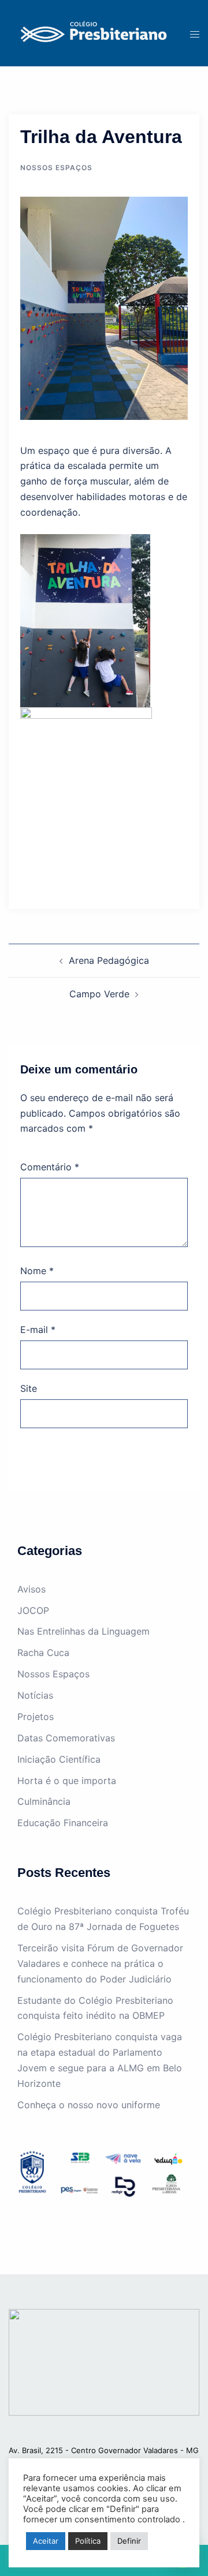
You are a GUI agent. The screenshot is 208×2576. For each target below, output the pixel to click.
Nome (37, 1271)
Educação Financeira (63, 1823)
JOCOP (33, 1610)
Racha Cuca (43, 1653)
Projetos (36, 1717)
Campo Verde (99, 994)
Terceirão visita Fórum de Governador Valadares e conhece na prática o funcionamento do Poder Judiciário (100, 1963)
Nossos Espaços (56, 168)
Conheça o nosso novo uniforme (89, 2105)
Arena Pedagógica (109, 960)
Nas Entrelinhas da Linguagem (83, 1631)
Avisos (31, 1589)
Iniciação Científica (59, 1759)
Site (29, 1388)
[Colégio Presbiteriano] (91, 32)
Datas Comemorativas (66, 1738)
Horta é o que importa (67, 1781)
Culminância (44, 1801)
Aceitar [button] (46, 2541)
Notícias (35, 1695)
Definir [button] (129, 2541)
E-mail (38, 1330)
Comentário (50, 1167)
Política (88, 2541)
